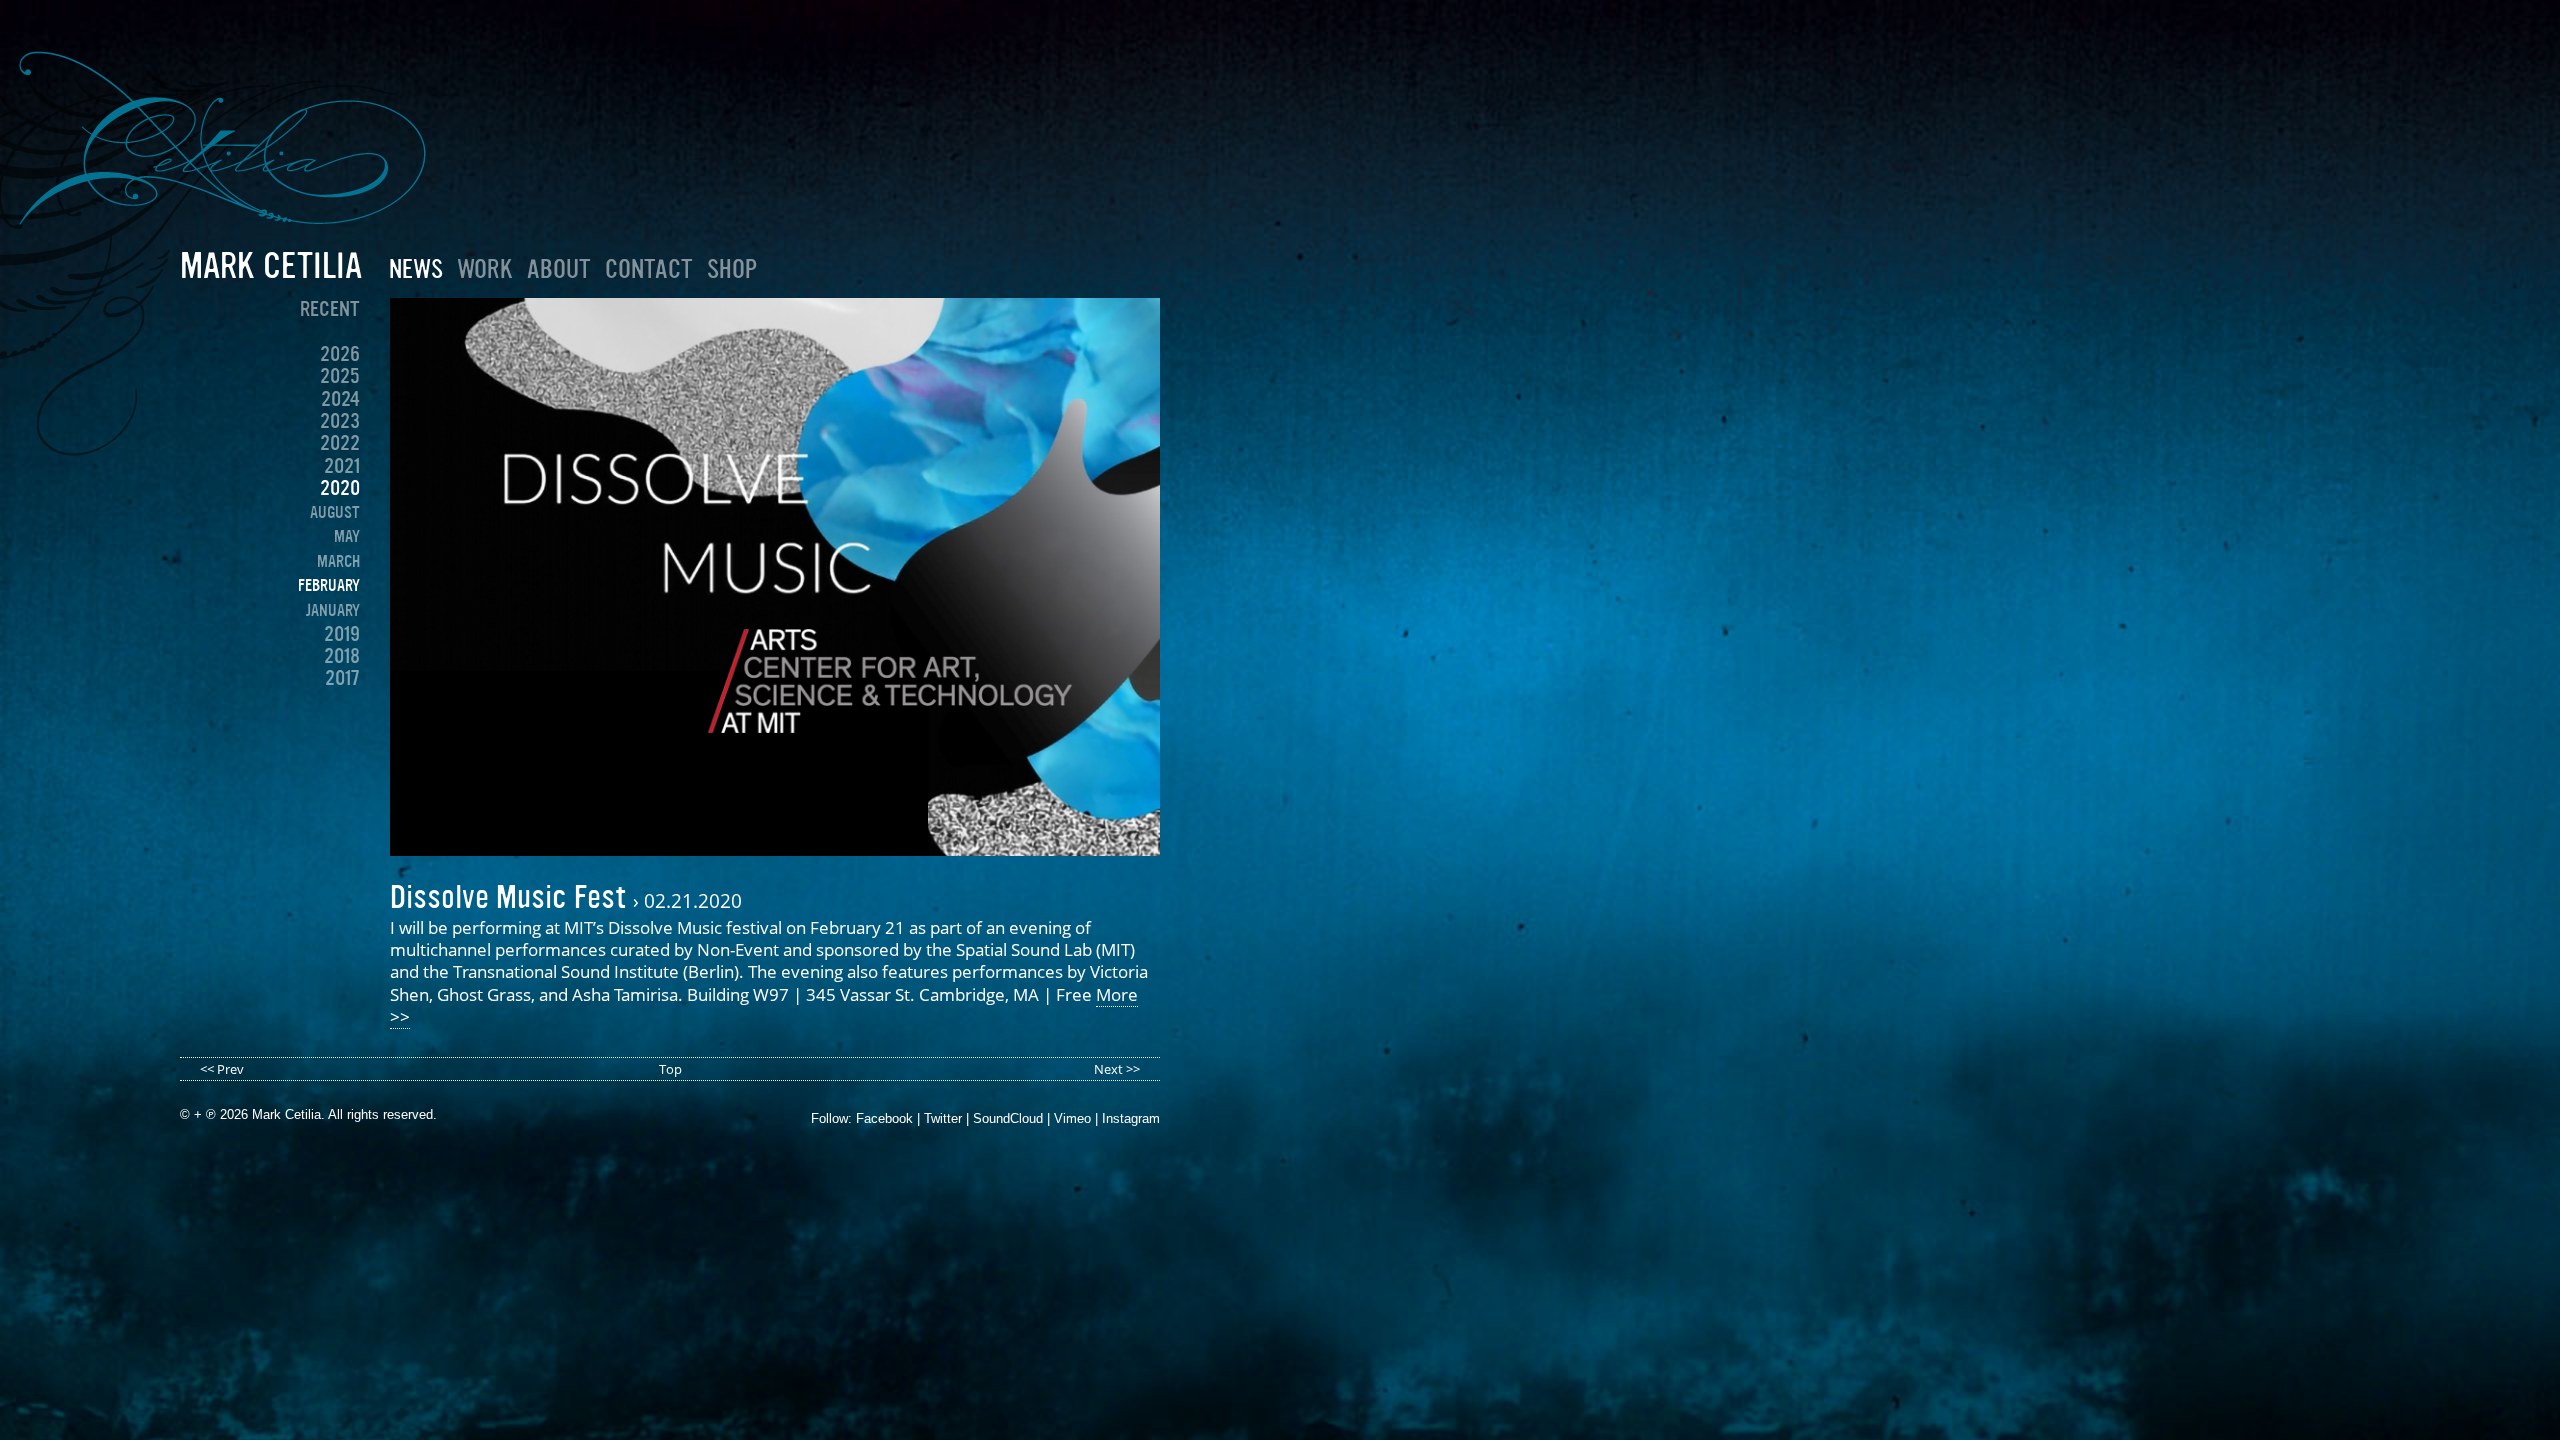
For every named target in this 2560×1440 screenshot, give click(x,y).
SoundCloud (1008, 1118)
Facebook (884, 1118)
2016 (342, 701)
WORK (485, 269)
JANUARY (333, 610)
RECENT (330, 309)
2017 (342, 678)
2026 (340, 354)
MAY (347, 536)
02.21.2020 (693, 900)
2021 (342, 466)
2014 (342, 746)
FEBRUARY (329, 585)
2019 (342, 634)
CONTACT (649, 269)
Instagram (1131, 1118)
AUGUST (335, 512)
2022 (340, 443)
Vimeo (1072, 1118)
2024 (340, 399)
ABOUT (559, 269)
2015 (342, 723)
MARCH (338, 561)
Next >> (1117, 1069)
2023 (340, 421)
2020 (340, 488)
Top (670, 1069)
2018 (342, 656)
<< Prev (222, 1069)
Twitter (943, 1118)
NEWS (416, 269)
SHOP (732, 269)
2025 (340, 376)
